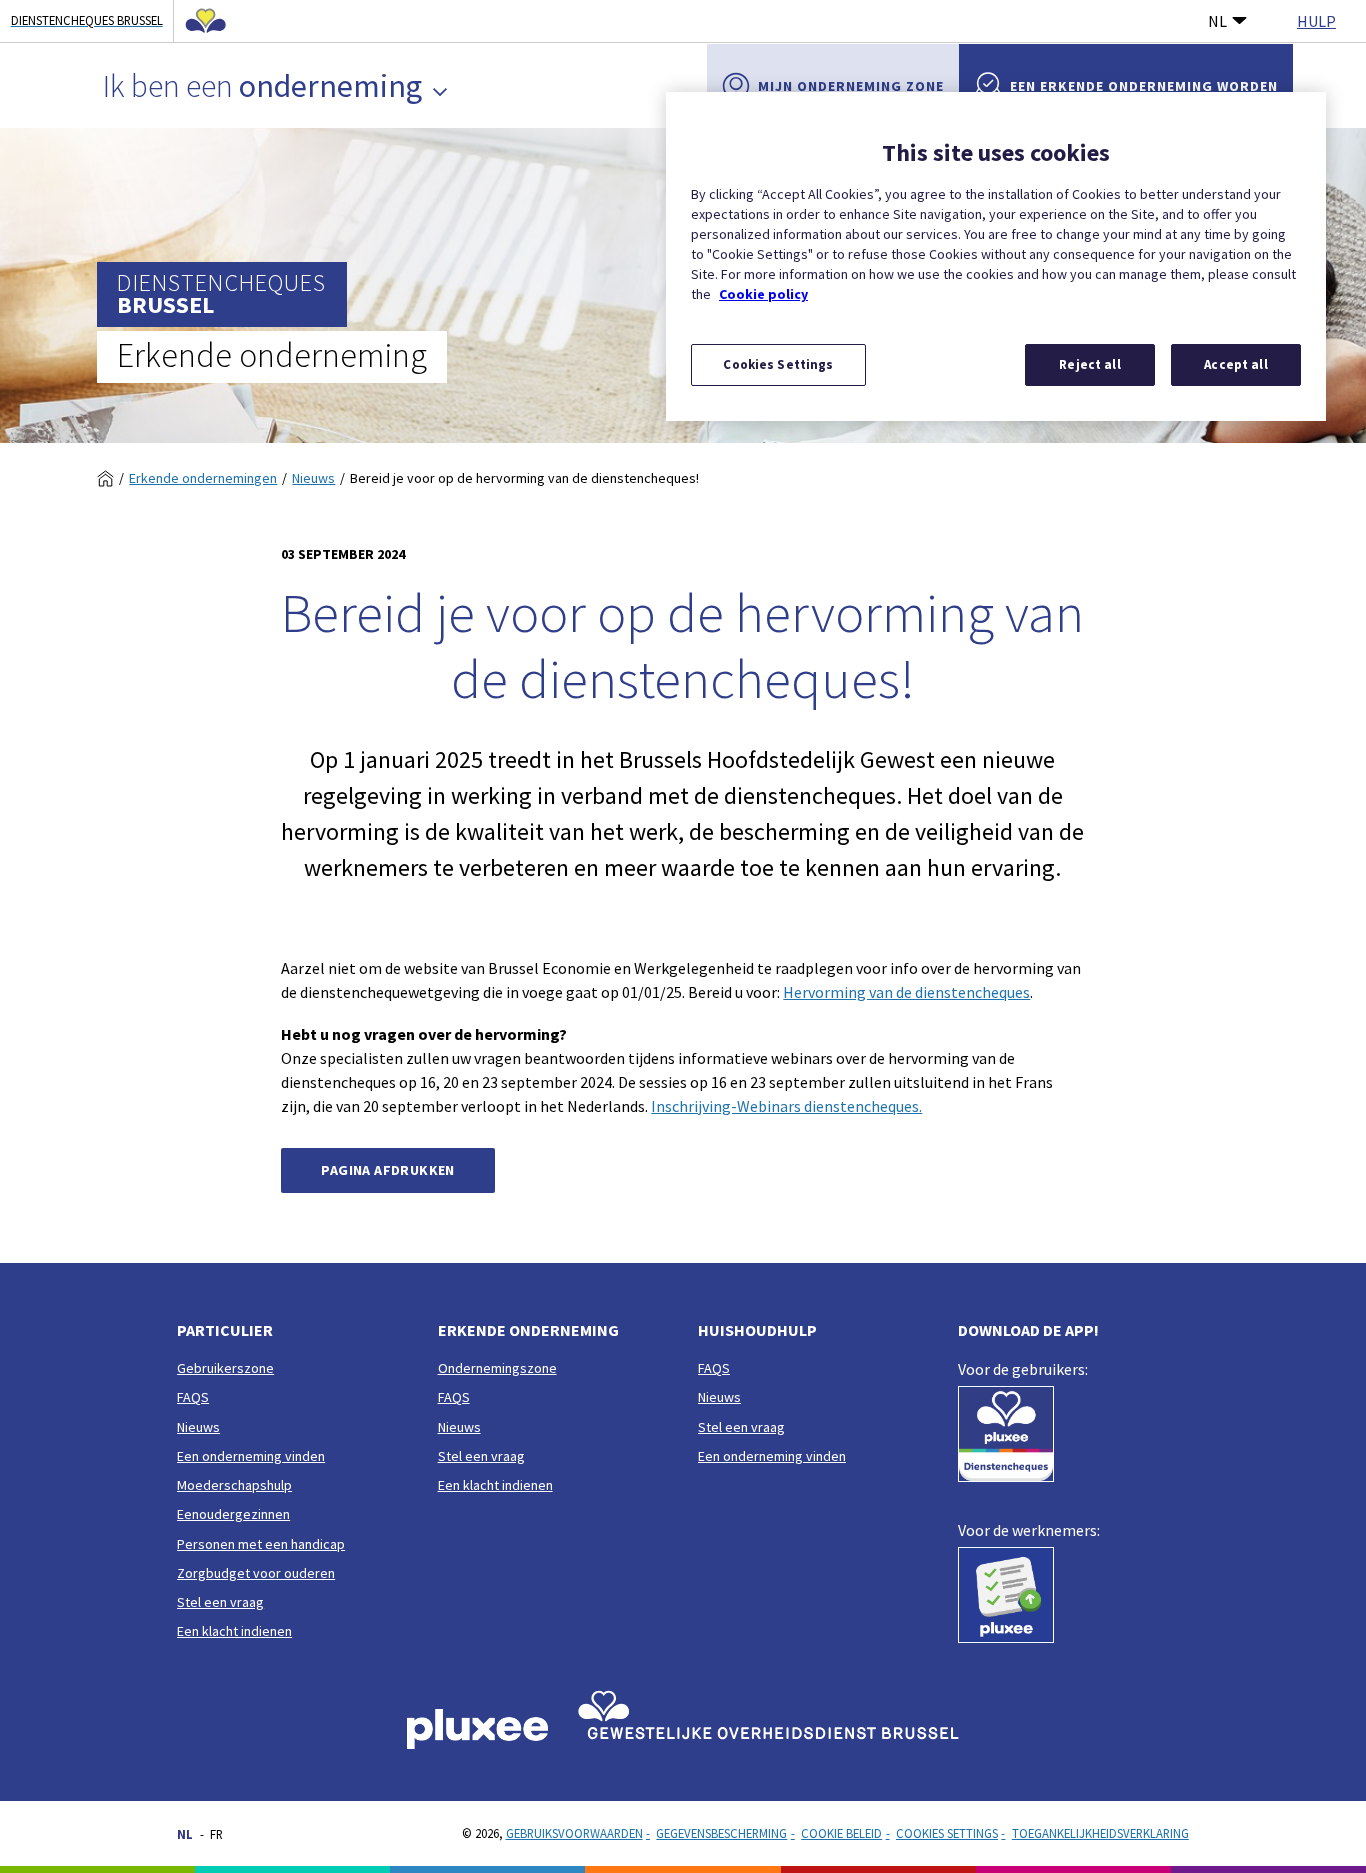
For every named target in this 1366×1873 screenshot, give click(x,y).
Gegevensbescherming (721, 1833)
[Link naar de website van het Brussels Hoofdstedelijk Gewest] (200, 21)
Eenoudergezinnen (233, 1514)
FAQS (193, 1397)
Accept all (1235, 364)
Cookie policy (763, 294)
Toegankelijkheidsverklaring (1100, 1833)
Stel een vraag (220, 1602)
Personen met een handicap (261, 1544)
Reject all (1089, 364)
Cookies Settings (947, 1833)
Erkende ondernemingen (203, 478)
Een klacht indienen (234, 1631)
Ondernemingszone (497, 1368)
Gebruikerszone (225, 1368)
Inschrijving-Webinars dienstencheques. (786, 1106)
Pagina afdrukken (387, 1170)
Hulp (1316, 21)
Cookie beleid (841, 1833)
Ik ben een (262, 86)
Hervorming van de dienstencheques (906, 992)
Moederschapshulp (234, 1485)
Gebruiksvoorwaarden (574, 1833)
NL (1217, 21)
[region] (996, 256)
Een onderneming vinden (251, 1456)
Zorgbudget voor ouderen (256, 1573)
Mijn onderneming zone (851, 86)
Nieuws (313, 478)
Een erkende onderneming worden (1144, 86)
